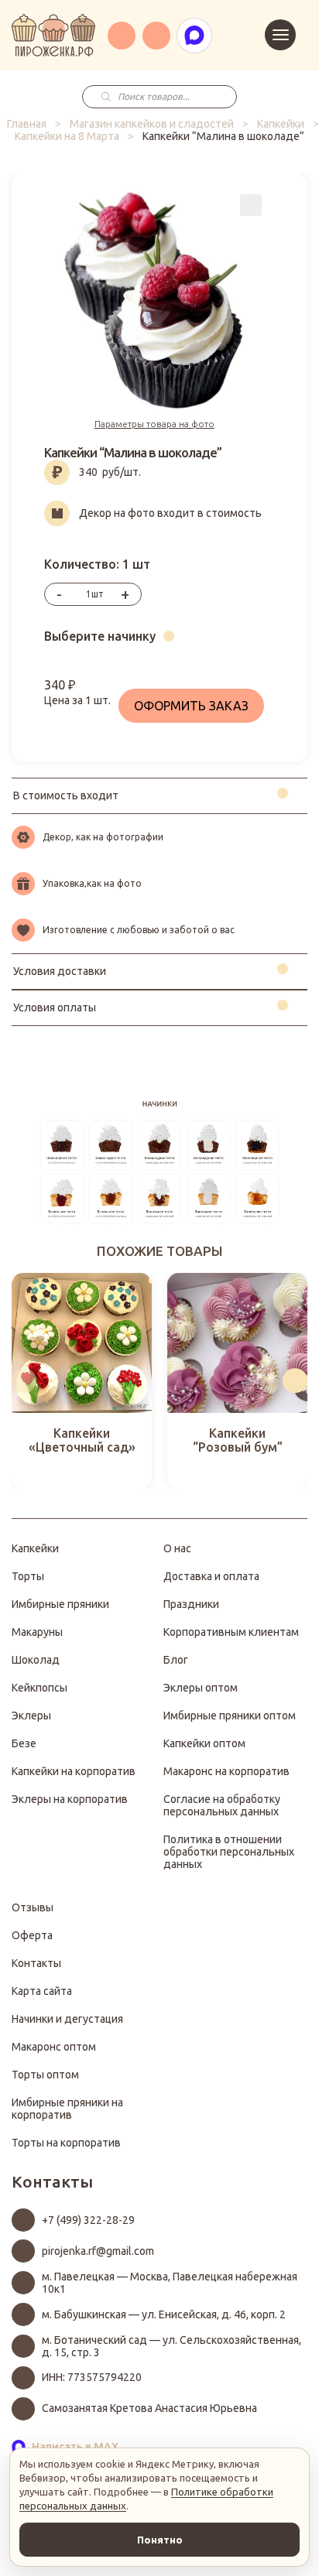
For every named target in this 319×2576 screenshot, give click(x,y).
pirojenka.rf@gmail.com (98, 2251)
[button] (24, 1380)
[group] (82, 1381)
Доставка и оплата (211, 1576)
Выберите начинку (100, 636)
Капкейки (281, 124)
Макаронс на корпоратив (226, 1771)
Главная (27, 124)
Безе (24, 1743)
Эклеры (31, 1716)
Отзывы (33, 1907)
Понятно (160, 2540)
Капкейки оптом (204, 1743)
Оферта (32, 1935)
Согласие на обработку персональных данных (222, 1805)
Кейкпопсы (39, 1688)
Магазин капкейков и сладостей (152, 124)
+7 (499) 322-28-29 (88, 2220)
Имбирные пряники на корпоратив (67, 2109)
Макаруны (37, 1632)
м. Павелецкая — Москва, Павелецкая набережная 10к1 (170, 2283)
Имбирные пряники (60, 1604)
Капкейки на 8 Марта (67, 136)
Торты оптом (45, 2075)
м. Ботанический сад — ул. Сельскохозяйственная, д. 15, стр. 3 (172, 2346)
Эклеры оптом (201, 1688)
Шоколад (36, 1660)
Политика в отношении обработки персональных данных (229, 1852)
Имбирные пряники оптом (230, 1716)
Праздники (191, 1604)
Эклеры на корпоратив (70, 1799)
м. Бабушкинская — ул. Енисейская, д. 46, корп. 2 (164, 2314)
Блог (176, 1660)
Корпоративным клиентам (231, 1632)
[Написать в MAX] (194, 36)
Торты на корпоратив (66, 2143)
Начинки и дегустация (67, 2019)
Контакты (36, 1963)
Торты (28, 1576)
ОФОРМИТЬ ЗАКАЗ (191, 706)
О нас (177, 1548)
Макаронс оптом (54, 2047)
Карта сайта (42, 1991)
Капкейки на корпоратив (74, 1771)
